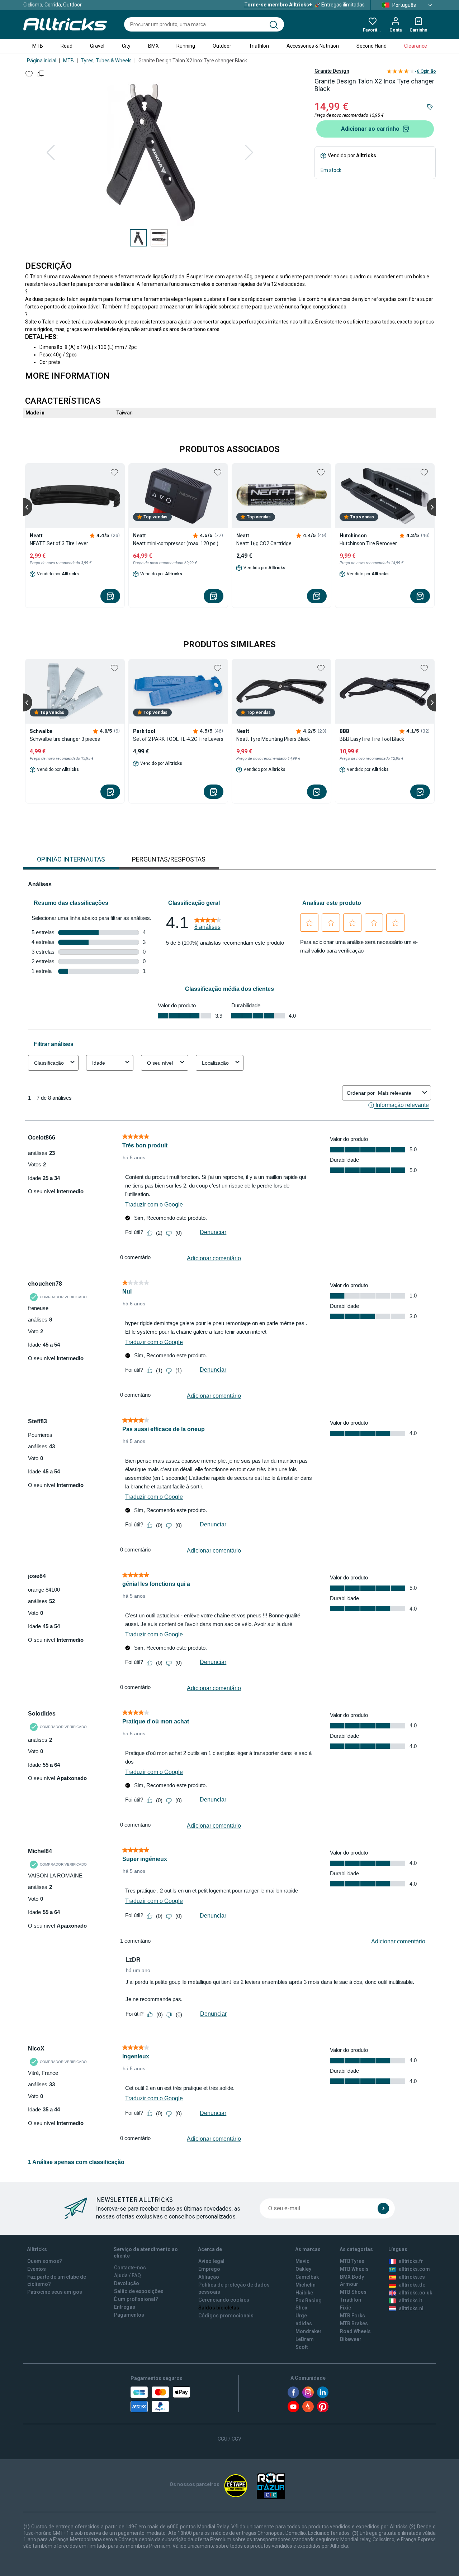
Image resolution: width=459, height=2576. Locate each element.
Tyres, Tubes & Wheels (106, 61)
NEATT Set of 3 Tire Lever (59, 543)
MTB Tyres (352, 2261)
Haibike (304, 2293)
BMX (153, 46)
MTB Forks (352, 2316)
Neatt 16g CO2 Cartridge (264, 543)
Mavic (302, 2261)
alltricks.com (414, 2269)
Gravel (97, 46)
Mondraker (309, 2331)
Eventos (37, 2269)
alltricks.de (412, 2285)
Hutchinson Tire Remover (368, 543)
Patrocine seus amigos (55, 2292)
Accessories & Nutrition (313, 46)
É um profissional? (136, 2299)
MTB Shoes (353, 2292)
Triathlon (259, 46)
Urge (301, 2316)
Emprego (209, 2269)
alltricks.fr (411, 2261)
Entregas (125, 2307)
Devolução (127, 2283)
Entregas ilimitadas (304, 5)
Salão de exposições (139, 2291)
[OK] (383, 2208)
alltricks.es (412, 2277)
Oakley (303, 2269)
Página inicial (42, 61)
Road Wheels (355, 2331)
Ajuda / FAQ (127, 2275)
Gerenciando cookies (224, 2300)
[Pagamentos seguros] (160, 2399)
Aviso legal (211, 2261)
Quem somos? (45, 2261)
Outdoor (222, 46)
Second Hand (372, 46)
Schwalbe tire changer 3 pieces (65, 739)
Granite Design (332, 71)
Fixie (346, 2308)
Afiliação (209, 2277)
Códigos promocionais (226, 2316)
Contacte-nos (130, 2268)
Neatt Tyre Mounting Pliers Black (273, 739)
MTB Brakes (354, 2323)
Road (67, 46)
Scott (302, 2347)
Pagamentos (129, 2315)
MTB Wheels (354, 2269)
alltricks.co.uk (415, 2293)
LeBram (305, 2339)
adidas (304, 2323)
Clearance (416, 46)
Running (186, 46)
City (126, 46)
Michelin (306, 2285)
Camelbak (307, 2277)
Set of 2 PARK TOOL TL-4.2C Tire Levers (178, 739)
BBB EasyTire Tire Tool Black (372, 739)
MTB (38, 46)
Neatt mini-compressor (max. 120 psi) (176, 543)
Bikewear (351, 2339)
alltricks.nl (411, 2308)
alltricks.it (410, 2301)
